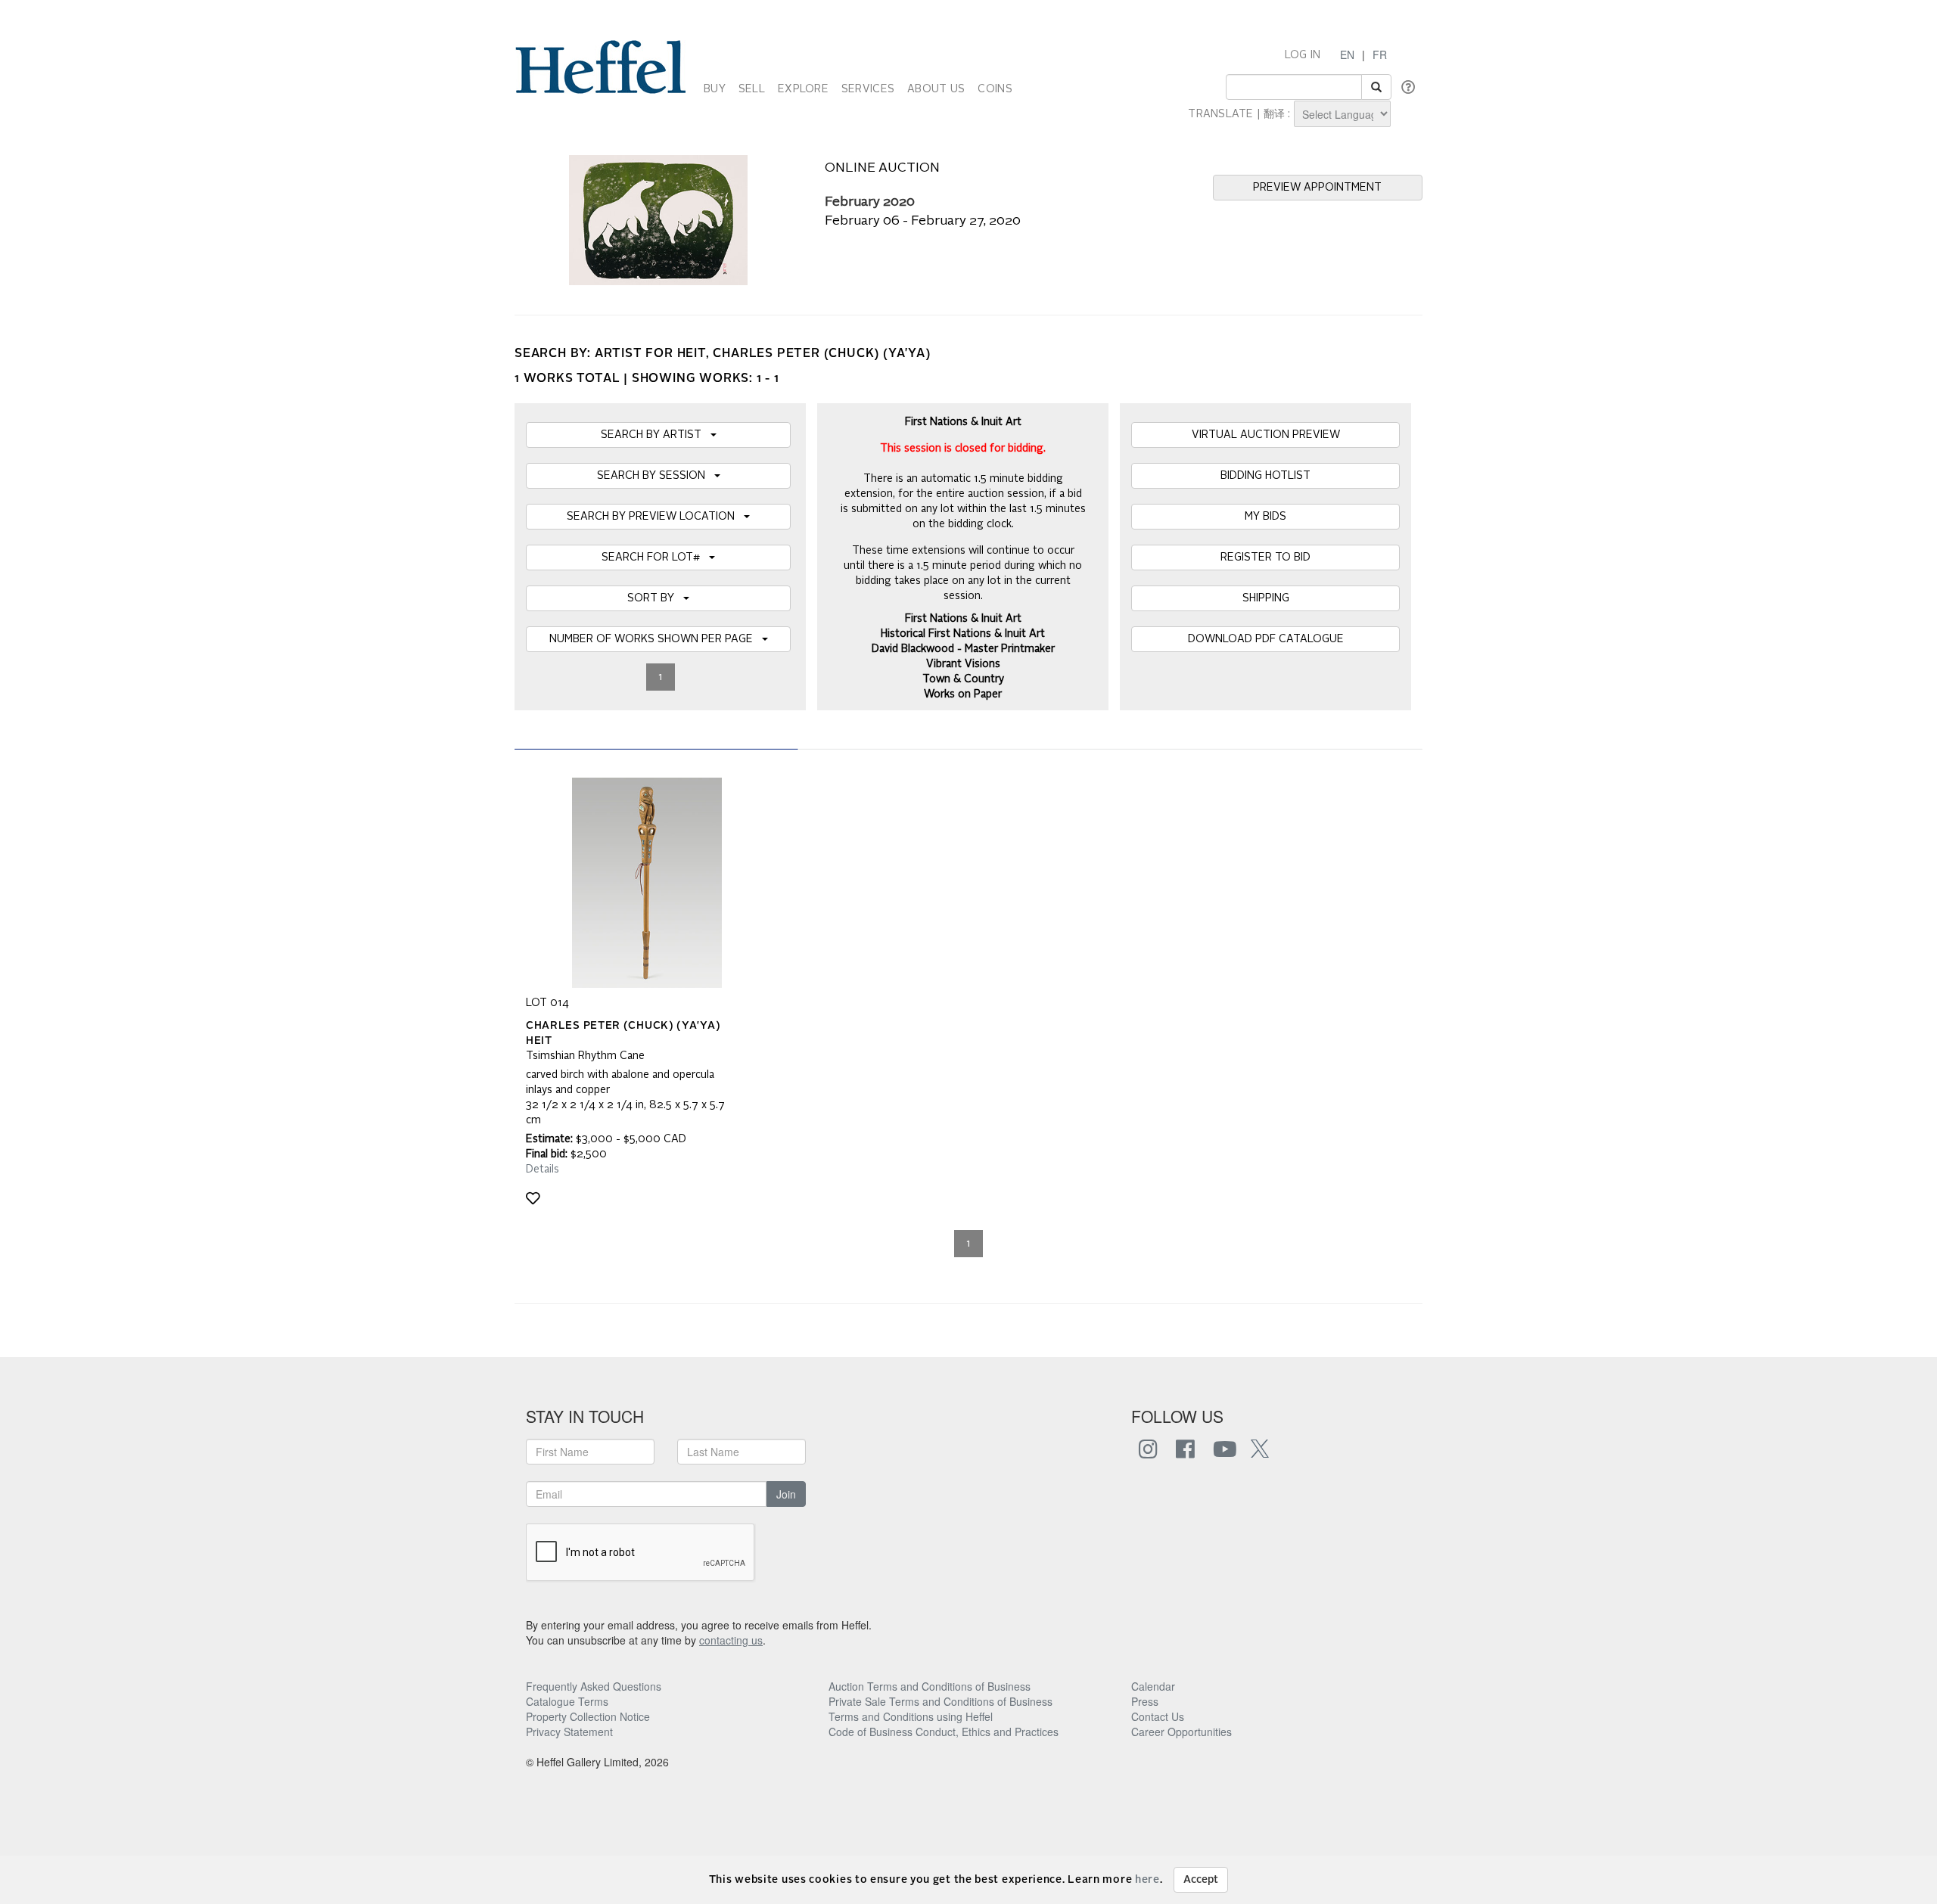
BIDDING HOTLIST (1265, 476)
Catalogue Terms (567, 1701)
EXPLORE (803, 89)
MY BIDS (1265, 517)
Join (786, 1494)
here (1147, 1880)
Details (543, 1169)
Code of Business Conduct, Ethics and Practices (944, 1732)
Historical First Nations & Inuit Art (963, 634)
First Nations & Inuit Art (963, 619)
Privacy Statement (569, 1732)
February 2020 (870, 202)
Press (1145, 1701)
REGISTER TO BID (1265, 558)
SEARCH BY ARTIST (656, 435)
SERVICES (868, 89)
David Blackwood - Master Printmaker (963, 649)
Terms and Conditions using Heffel (911, 1716)
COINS (995, 89)
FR (1380, 54)
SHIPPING (1266, 598)
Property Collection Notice (588, 1716)
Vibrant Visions (963, 664)
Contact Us (1158, 1716)
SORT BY (655, 598)
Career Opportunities (1181, 1732)
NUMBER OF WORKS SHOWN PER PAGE (656, 639)
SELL (752, 89)
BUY (715, 89)
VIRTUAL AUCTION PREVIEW (1266, 435)
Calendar (1153, 1686)
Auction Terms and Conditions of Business (930, 1686)
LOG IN (1303, 55)
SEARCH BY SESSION (656, 476)
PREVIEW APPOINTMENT (1317, 188)
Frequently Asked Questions (594, 1686)
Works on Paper (963, 694)
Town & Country (963, 679)
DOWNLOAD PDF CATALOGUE (1266, 639)
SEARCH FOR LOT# (655, 558)
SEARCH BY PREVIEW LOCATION (655, 517)
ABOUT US (936, 89)
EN (1347, 54)
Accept (1201, 1880)
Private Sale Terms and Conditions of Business (941, 1701)
